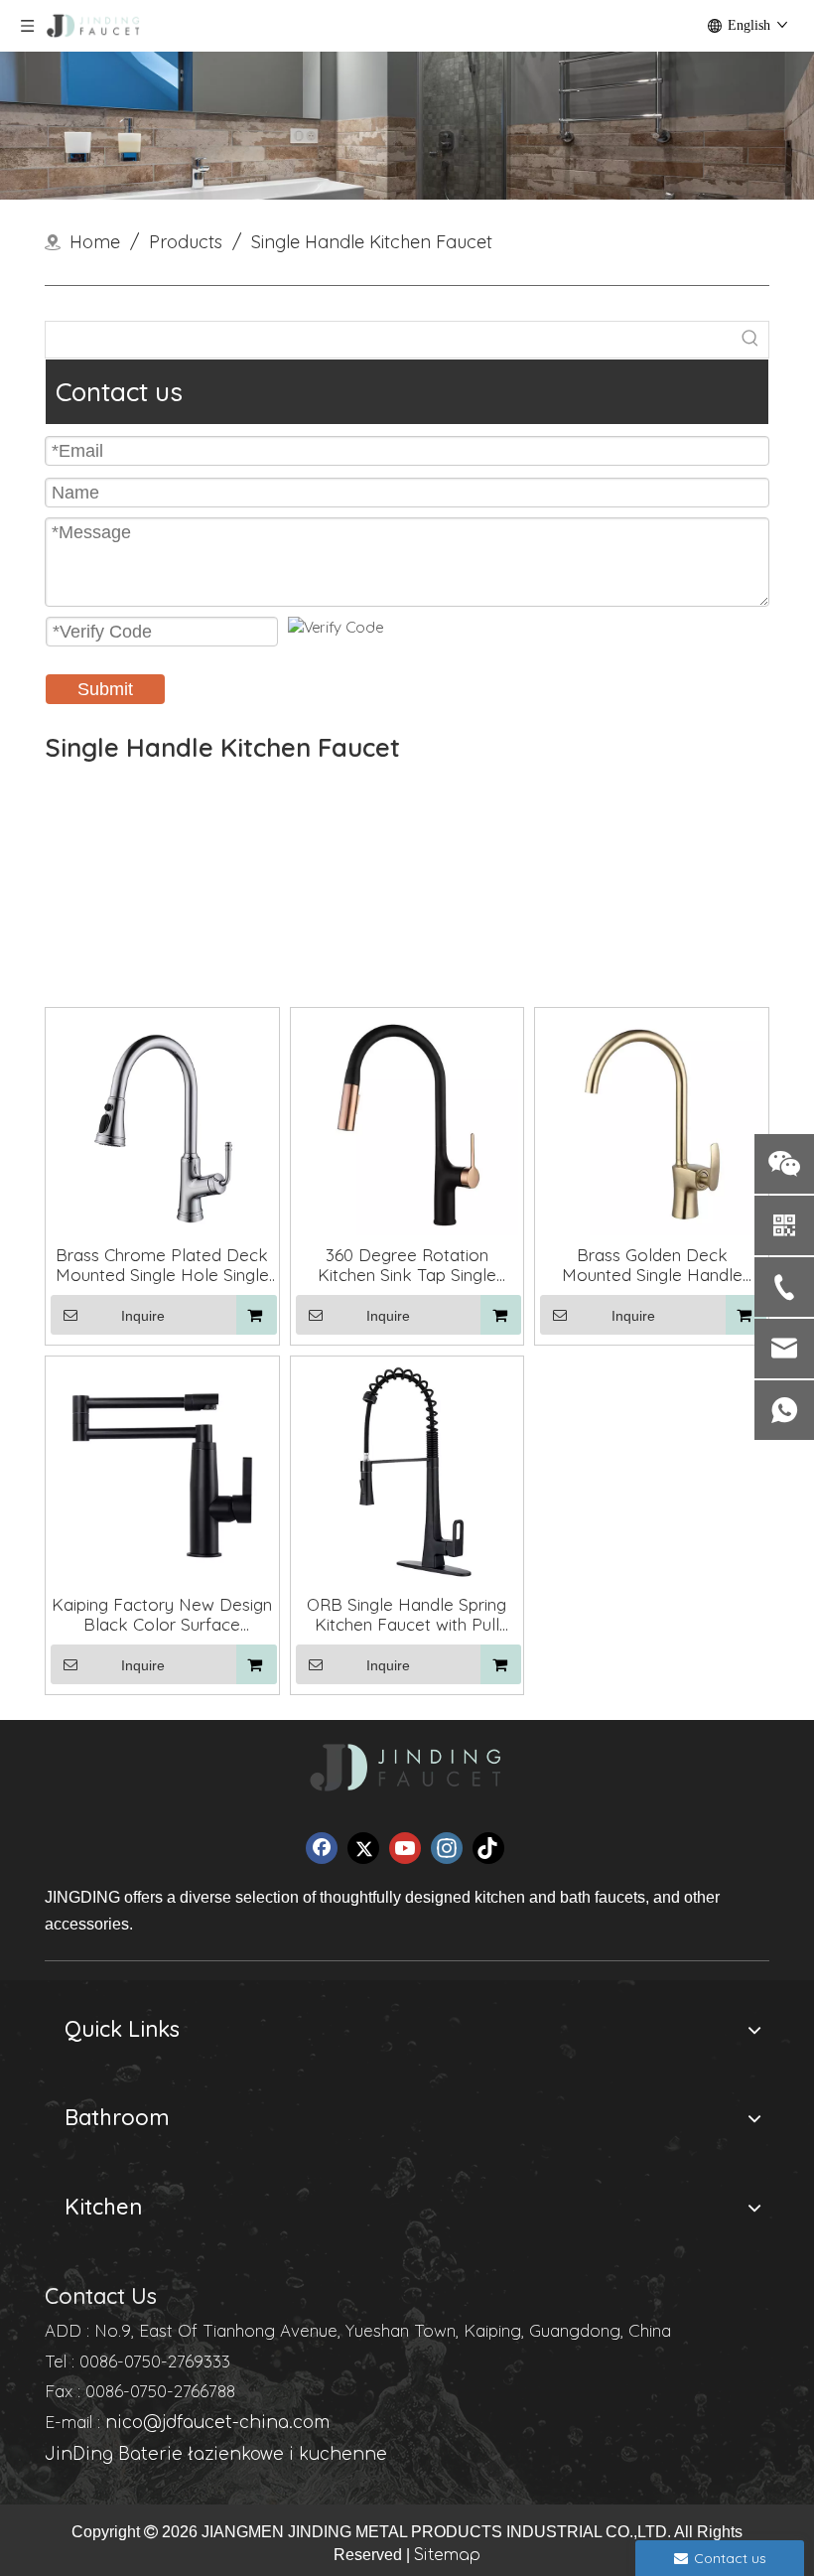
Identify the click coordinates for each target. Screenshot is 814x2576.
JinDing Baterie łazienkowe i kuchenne (216, 2454)
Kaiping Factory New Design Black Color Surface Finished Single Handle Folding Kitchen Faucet (162, 1615)
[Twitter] (363, 1848)
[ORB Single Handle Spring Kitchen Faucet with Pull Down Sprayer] (407, 1471)
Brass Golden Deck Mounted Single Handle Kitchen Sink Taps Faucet (652, 1265)
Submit (105, 689)
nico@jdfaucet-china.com (217, 2423)
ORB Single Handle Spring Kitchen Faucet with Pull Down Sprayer (407, 1615)
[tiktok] (488, 1848)
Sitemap (447, 2555)
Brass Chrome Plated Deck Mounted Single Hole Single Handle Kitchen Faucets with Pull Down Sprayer (162, 1265)
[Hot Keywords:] (750, 340)
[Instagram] (447, 1848)
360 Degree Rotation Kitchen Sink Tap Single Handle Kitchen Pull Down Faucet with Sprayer (407, 1265)
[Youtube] (405, 1848)
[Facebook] (322, 1848)
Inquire (143, 1316)
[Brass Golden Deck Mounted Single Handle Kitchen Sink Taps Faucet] (652, 1122)
